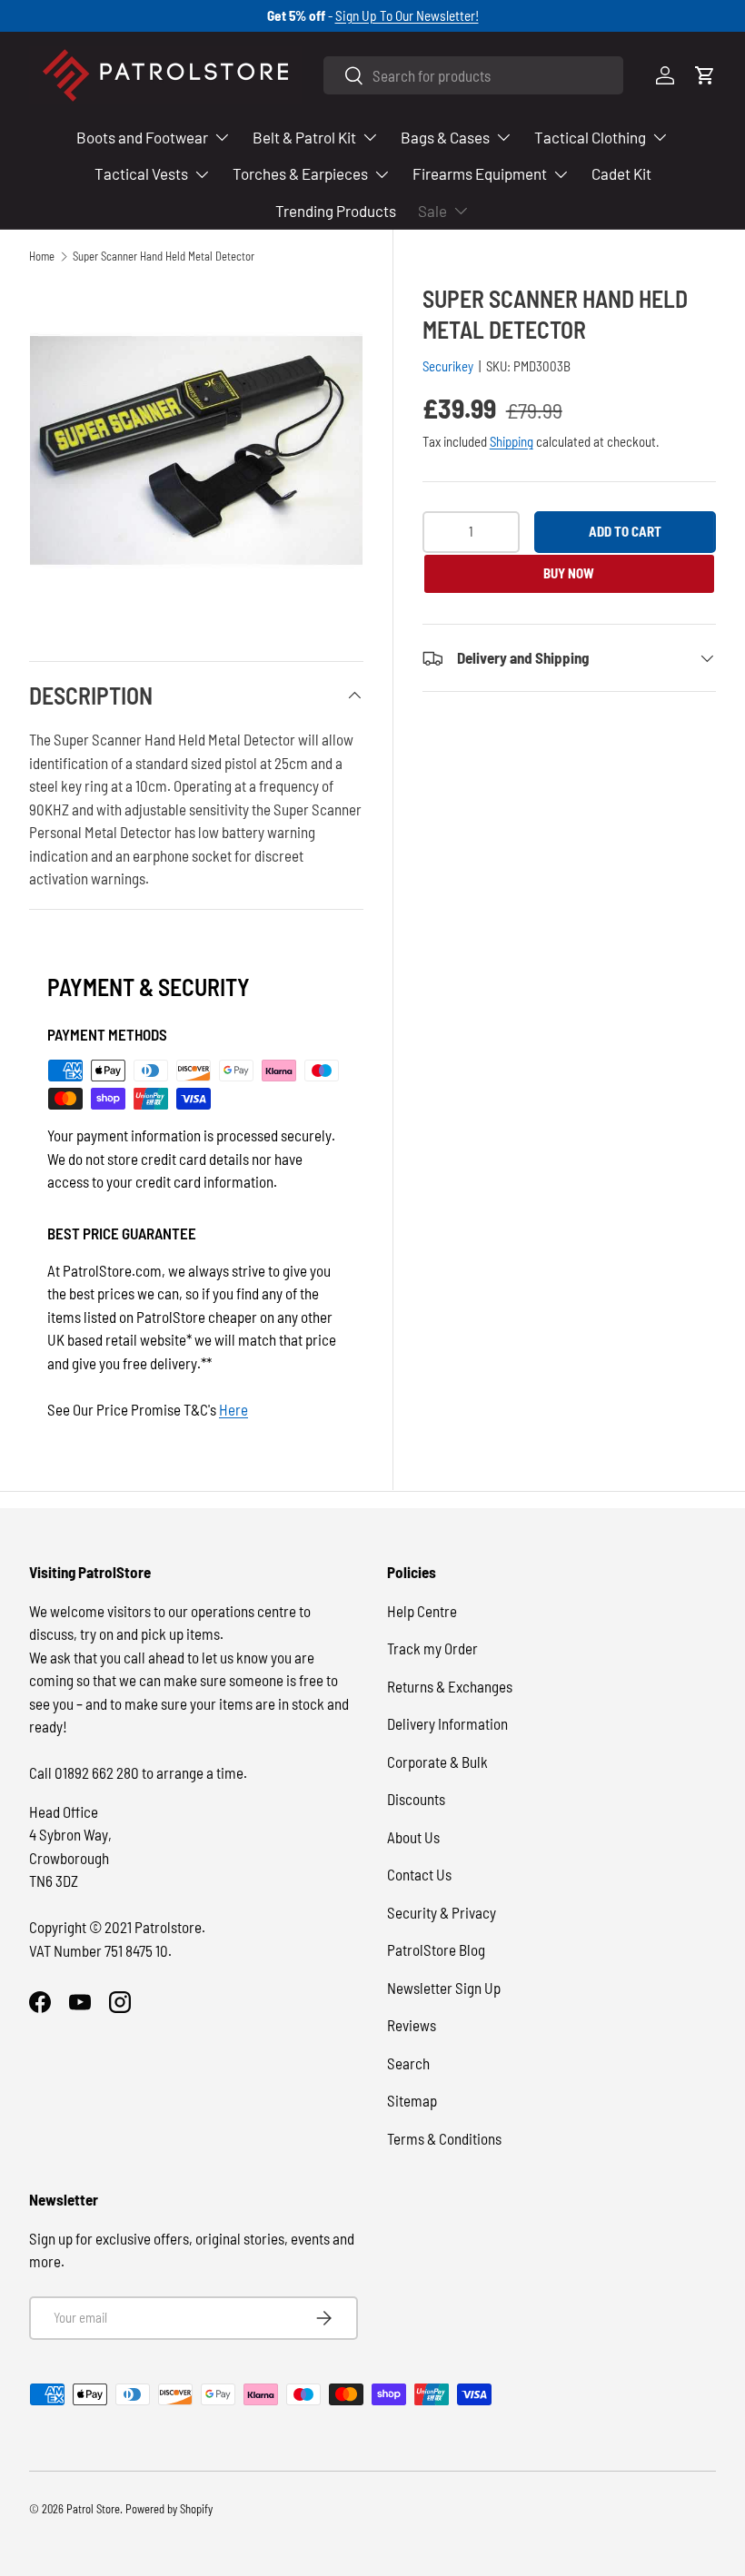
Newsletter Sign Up (444, 1988)
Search (408, 2063)
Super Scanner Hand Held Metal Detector (164, 257)
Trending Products (336, 211)
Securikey (448, 366)
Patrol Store (93, 2509)
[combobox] (473, 75)
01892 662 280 (98, 1772)
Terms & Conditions (444, 2138)
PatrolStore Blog (436, 1949)
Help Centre (422, 1611)
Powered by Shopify (169, 2509)
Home (42, 257)
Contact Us (419, 1874)
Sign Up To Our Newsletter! (407, 15)
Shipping (512, 441)
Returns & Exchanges (450, 1686)
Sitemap (412, 2100)
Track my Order (432, 1648)
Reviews (412, 2025)
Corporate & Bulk (437, 1762)
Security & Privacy (442, 1912)
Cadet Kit (621, 173)
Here (233, 1409)
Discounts (416, 1799)
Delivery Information (447, 1723)
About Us (413, 1837)
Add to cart (625, 531)
